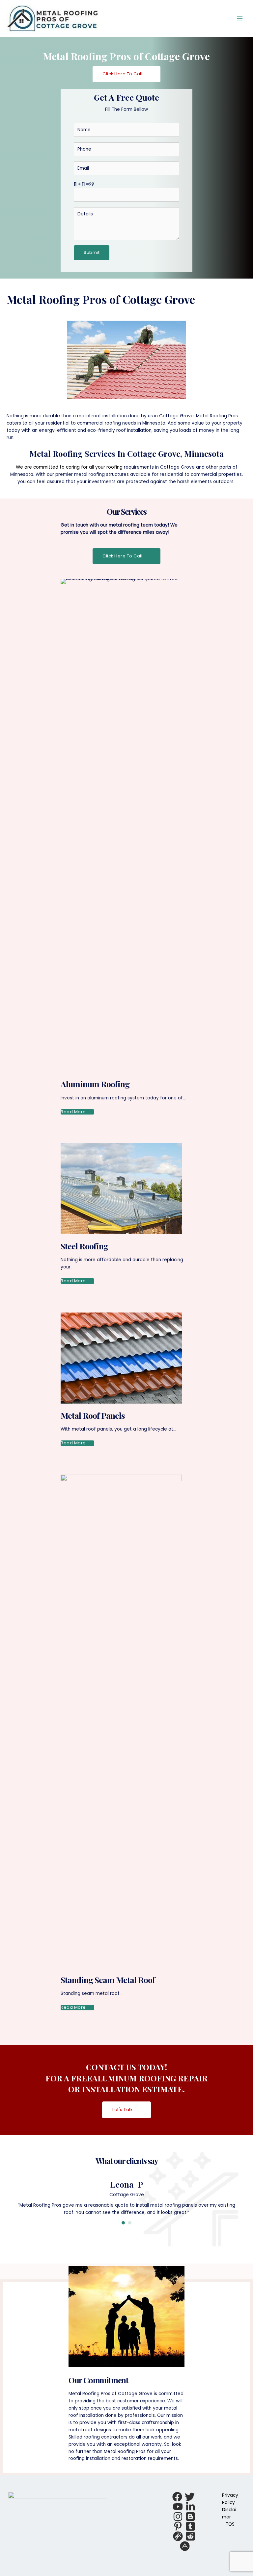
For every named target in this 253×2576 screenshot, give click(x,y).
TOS (230, 2524)
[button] (126, 74)
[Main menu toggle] (240, 19)
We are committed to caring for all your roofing (69, 467)
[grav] (178, 2536)
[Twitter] (190, 2497)
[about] (185, 2546)
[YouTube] (178, 2507)
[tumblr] (190, 2526)
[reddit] (190, 2536)
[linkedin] (190, 2507)
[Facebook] (177, 2497)
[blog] (190, 2516)
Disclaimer (229, 2513)
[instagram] (178, 2516)
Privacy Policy (230, 2499)
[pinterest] (178, 2526)
